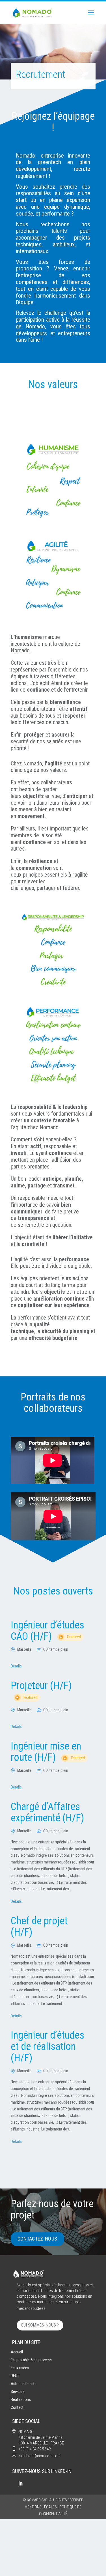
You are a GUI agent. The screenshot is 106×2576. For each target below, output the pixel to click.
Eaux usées (20, 2368)
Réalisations (21, 2399)
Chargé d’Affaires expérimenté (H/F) (47, 1812)
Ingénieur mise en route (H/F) (48, 1752)
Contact (17, 2407)
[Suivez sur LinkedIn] (20, 2484)
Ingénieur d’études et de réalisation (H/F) (47, 2046)
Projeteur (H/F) (41, 1690)
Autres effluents (24, 2384)
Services (18, 2392)
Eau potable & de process (31, 2360)
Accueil (17, 2352)
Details (16, 1666)
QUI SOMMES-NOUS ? (40, 2325)
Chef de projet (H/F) (39, 1927)
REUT (15, 2376)
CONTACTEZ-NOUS (37, 2239)
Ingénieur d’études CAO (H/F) (47, 1631)
